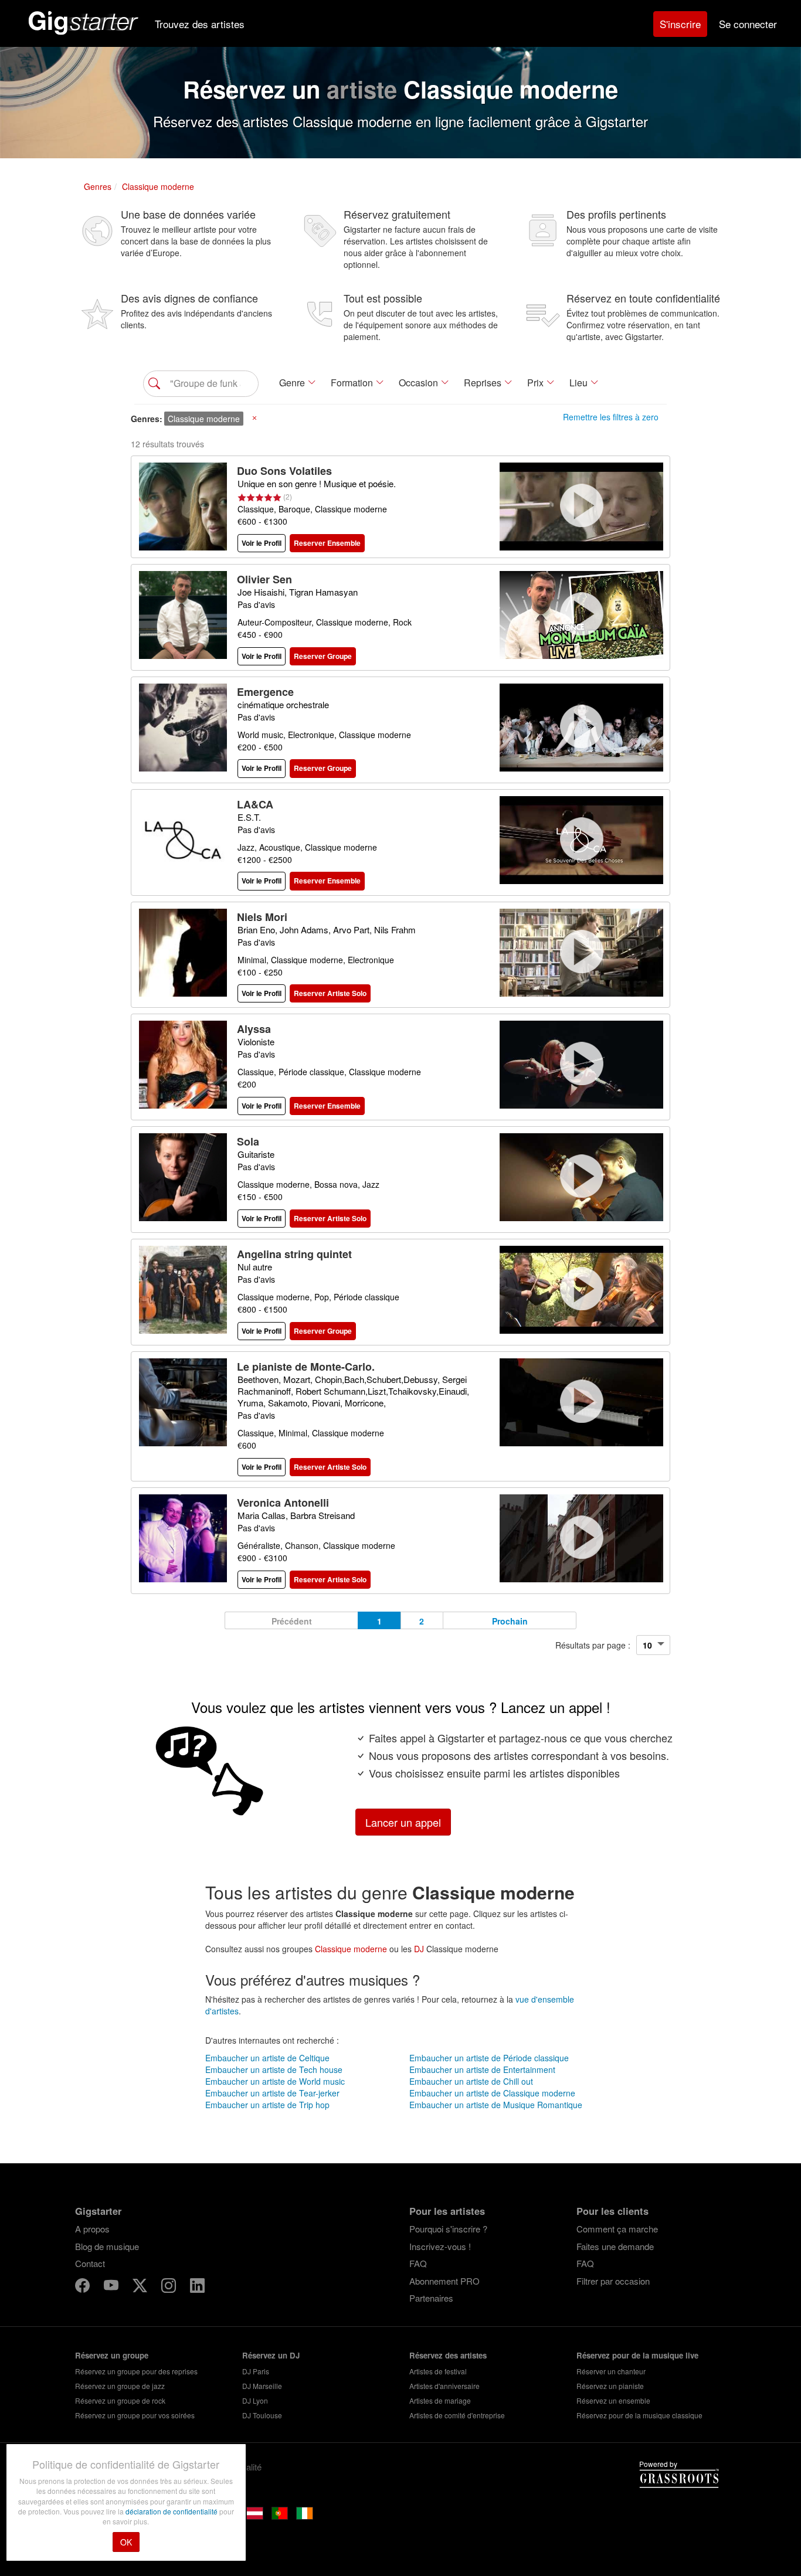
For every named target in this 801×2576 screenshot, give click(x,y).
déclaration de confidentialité (172, 2511)
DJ (419, 1949)
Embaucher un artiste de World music (275, 2081)
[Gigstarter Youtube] (112, 2287)
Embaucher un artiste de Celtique (267, 2058)
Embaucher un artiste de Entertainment (482, 2069)
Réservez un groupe (112, 2355)
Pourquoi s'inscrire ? (448, 2229)
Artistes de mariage (440, 2400)
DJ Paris (256, 2371)
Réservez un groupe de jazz (120, 2386)
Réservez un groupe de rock (120, 2400)
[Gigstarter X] (141, 2287)
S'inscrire (680, 24)
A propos (92, 2229)
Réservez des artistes (448, 2355)
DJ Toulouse (262, 2415)
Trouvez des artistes (200, 24)
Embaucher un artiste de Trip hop (267, 2105)
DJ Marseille (262, 2386)
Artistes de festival (438, 2371)
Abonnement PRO (444, 2281)
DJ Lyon (255, 2400)
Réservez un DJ (271, 2355)
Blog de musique (107, 2246)
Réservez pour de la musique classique (639, 2415)
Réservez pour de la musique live (637, 2355)
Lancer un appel (403, 1822)
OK (126, 2542)
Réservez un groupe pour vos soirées (135, 2415)
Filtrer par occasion (613, 2281)
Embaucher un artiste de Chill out (471, 2081)
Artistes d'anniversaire (444, 2386)
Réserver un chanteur (611, 2371)
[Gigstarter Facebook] (84, 2287)
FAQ (418, 2263)
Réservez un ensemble (613, 2400)
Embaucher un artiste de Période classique (489, 2058)
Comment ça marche (617, 2229)
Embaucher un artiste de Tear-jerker (272, 2093)
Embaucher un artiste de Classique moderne (492, 2093)
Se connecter (748, 24)
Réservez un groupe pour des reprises (136, 2371)
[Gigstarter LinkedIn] (197, 2287)
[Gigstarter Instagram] (170, 2287)
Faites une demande (615, 2246)
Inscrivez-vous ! (440, 2246)
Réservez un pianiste (610, 2386)
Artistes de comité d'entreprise (457, 2415)
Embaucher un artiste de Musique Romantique (496, 2105)
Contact (90, 2263)
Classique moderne (351, 1949)
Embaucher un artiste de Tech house (274, 2069)
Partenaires (431, 2298)
